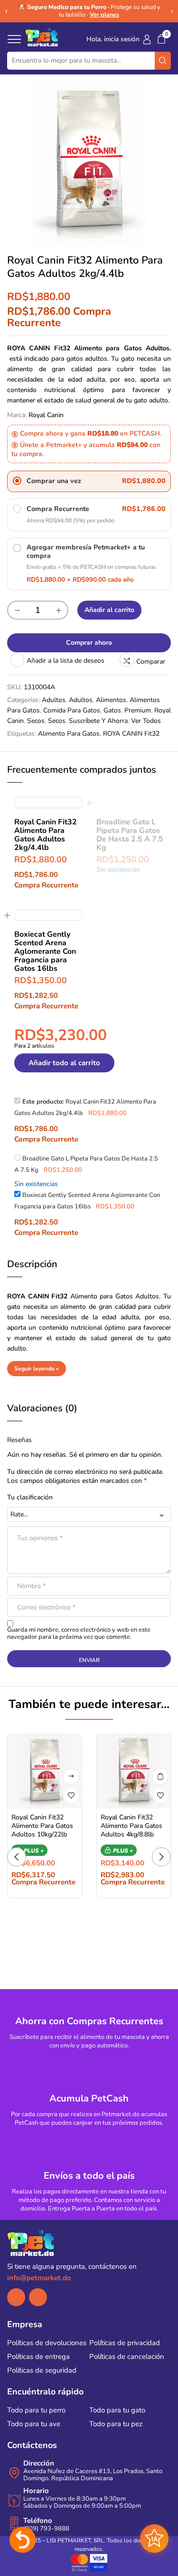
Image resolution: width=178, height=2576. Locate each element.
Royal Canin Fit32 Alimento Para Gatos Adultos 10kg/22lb (42, 1826)
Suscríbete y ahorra (98, 721)
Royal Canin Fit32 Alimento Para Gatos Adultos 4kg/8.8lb (131, 1826)
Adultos (54, 700)
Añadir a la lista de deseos (66, 661)
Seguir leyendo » (37, 1369)
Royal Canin (46, 415)
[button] (161, 39)
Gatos (112, 710)
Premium (138, 710)
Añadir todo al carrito (64, 1063)
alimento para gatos (69, 734)
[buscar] (163, 61)
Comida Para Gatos (72, 710)
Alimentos (111, 700)
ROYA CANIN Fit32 (131, 734)
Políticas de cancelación (127, 2357)
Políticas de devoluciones (47, 2343)
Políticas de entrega (38, 2357)
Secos (36, 721)
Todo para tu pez (116, 2424)
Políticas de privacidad (125, 2343)
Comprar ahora (89, 643)
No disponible (71, 1777)
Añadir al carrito (109, 610)
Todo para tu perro (36, 2410)
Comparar (151, 662)
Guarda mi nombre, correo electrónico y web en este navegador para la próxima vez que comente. (79, 1634)
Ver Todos (146, 721)
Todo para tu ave (34, 2424)
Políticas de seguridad (42, 2370)
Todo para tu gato (117, 2410)
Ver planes (104, 14)
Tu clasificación (30, 1497)
